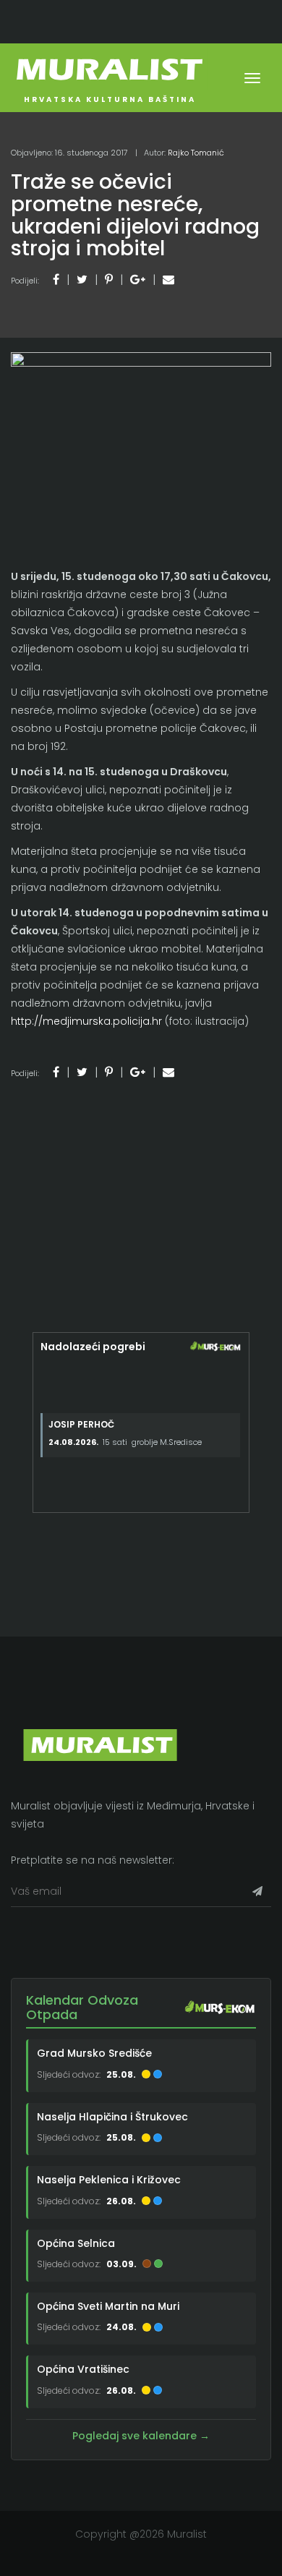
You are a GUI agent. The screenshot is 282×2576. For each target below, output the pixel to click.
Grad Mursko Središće (94, 2053)
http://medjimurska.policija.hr (86, 1021)
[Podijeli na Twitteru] (82, 280)
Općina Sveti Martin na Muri (108, 2306)
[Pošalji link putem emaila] (168, 280)
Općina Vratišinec (83, 2369)
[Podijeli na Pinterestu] (109, 280)
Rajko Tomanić (196, 153)
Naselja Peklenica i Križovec (109, 2180)
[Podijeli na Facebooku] (56, 280)
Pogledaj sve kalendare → (141, 2436)
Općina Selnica (76, 2243)
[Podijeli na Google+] (138, 280)
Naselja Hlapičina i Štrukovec (112, 2117)
